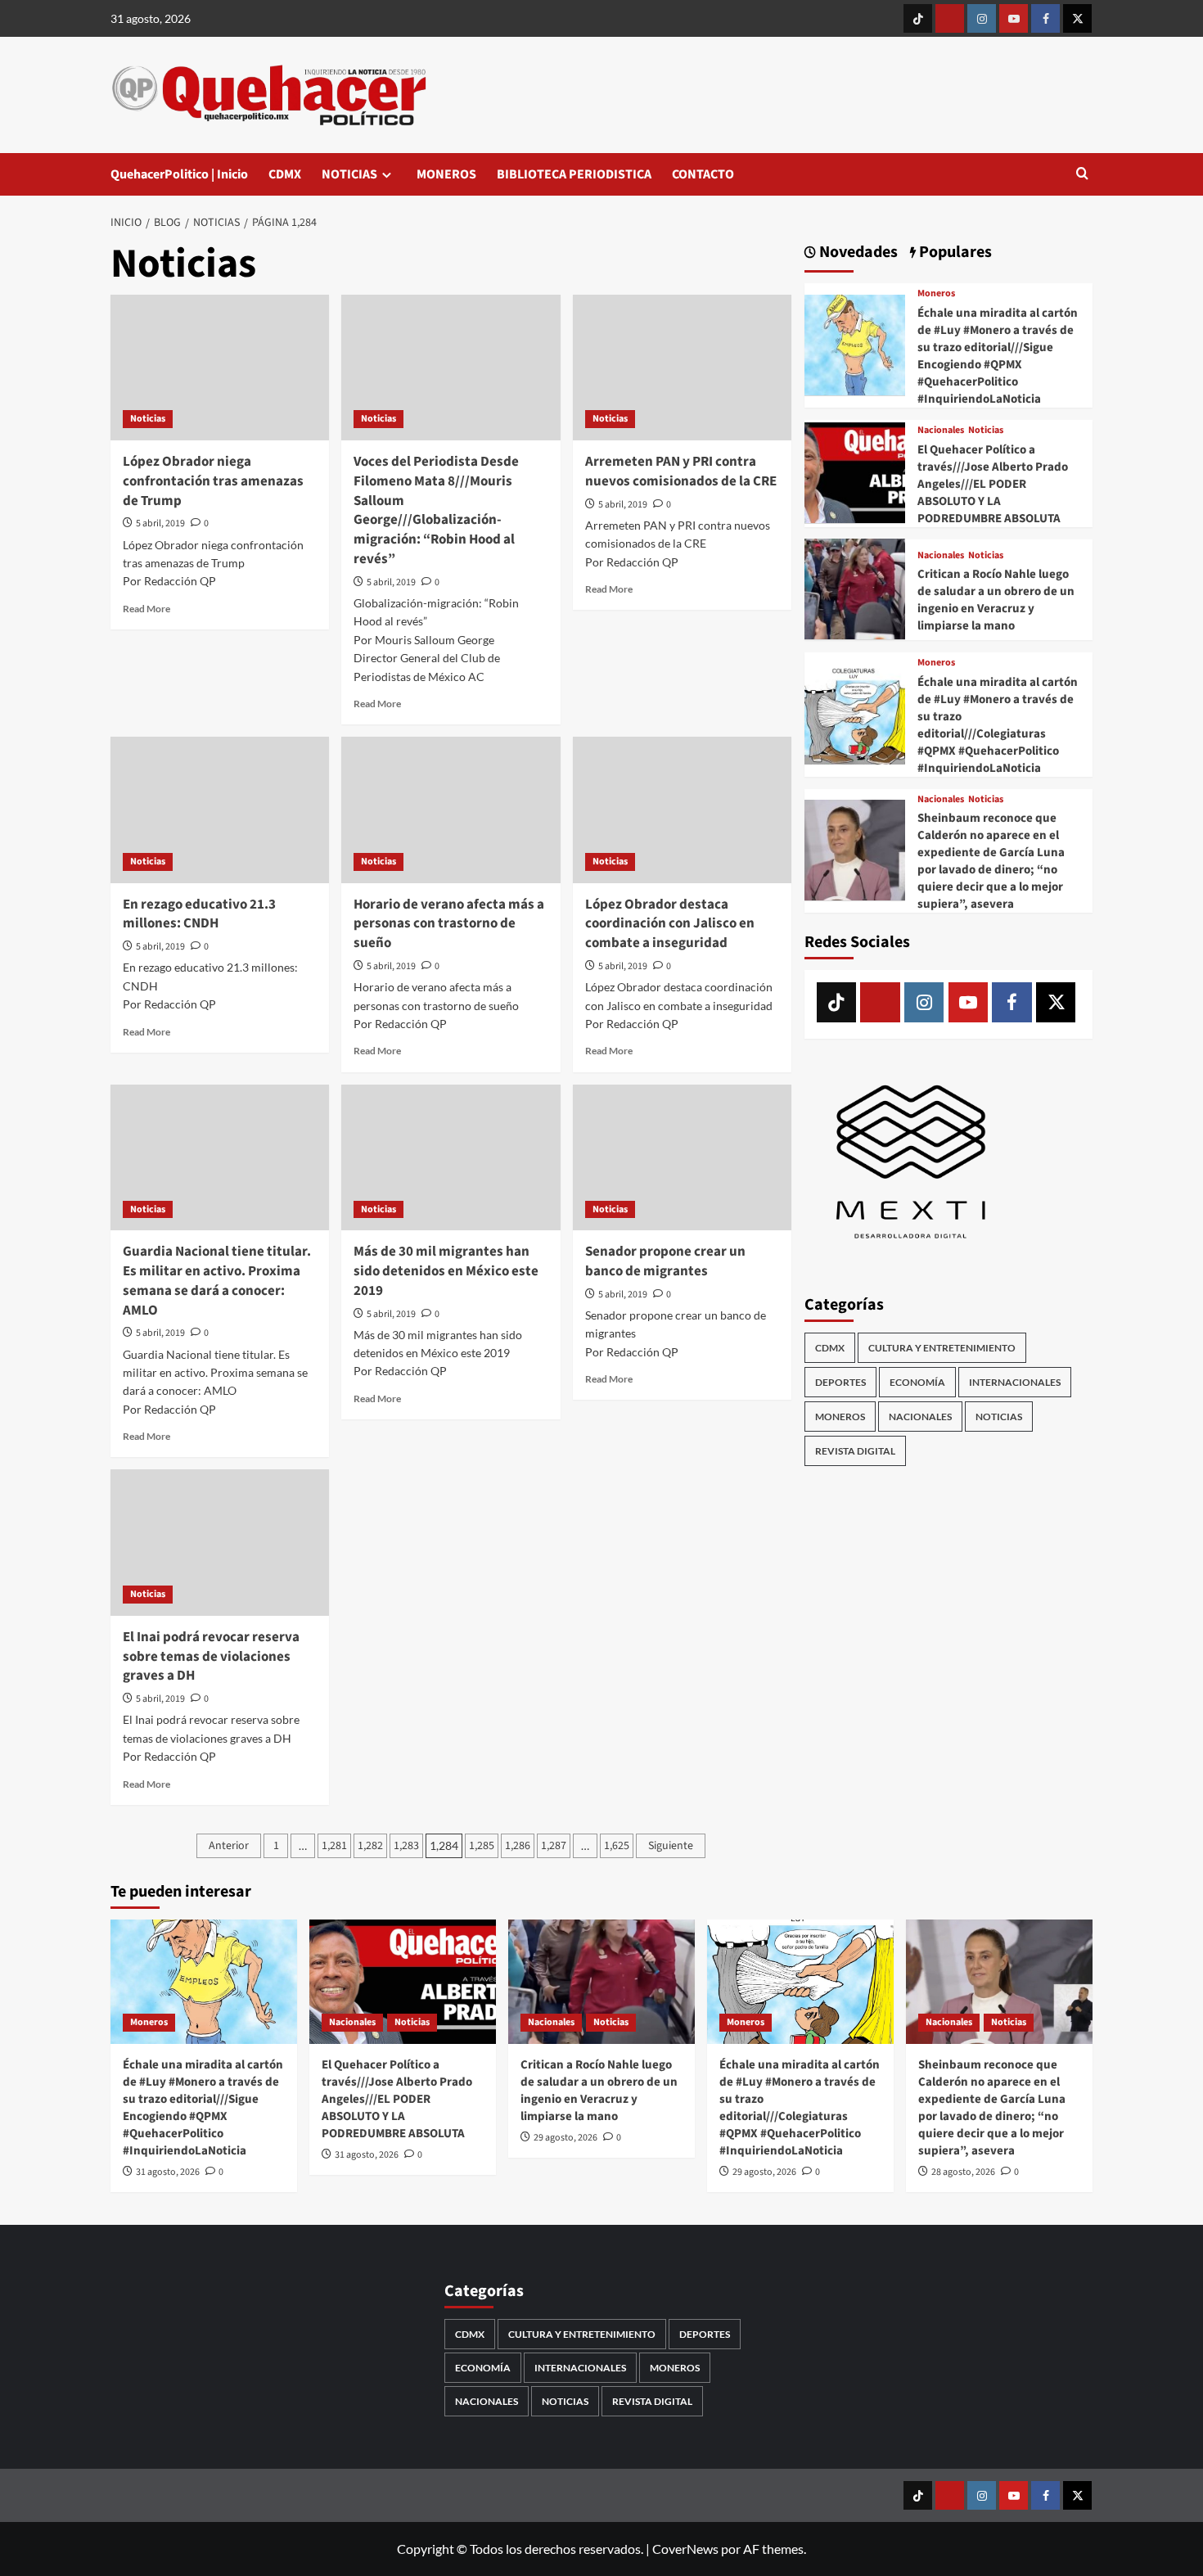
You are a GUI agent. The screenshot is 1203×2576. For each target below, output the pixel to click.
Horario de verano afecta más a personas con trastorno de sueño (449, 924)
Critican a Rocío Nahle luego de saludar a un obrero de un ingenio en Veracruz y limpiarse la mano (996, 599)
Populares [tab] (954, 253)
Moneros (936, 294)
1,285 (482, 1846)
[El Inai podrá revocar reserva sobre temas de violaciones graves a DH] (220, 1542)
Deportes (840, 1381)
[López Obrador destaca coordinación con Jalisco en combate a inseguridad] (682, 810)
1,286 (518, 1846)
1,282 (370, 1846)
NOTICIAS (349, 174)
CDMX (285, 174)
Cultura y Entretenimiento (942, 1347)
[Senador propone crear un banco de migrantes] (682, 1157)
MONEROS (446, 174)
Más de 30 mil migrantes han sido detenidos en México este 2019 (446, 1271)
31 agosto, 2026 (168, 2172)
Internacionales (1015, 1381)
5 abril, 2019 (160, 523)
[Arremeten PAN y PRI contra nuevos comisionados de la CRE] (682, 368)
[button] (1082, 175)
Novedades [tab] (857, 253)
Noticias (148, 419)
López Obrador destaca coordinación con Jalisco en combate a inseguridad (670, 924)
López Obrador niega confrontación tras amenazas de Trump (213, 481)
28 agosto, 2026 (963, 2172)
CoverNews (685, 2549)
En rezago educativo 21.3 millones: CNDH (199, 914)
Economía (917, 1381)
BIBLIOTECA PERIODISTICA (574, 174)
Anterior (229, 1846)
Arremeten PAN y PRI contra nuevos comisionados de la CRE (681, 471)
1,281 (334, 1846)
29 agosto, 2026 (565, 2138)
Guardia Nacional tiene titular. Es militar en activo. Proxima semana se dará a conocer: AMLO (217, 1281)
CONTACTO (703, 174)
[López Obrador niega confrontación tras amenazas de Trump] (220, 368)
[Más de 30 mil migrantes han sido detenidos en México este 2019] (451, 1157)
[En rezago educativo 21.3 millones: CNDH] (220, 810)
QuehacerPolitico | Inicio (179, 174)
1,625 (617, 1846)
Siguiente (671, 1846)
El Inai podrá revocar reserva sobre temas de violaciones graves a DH (211, 1657)
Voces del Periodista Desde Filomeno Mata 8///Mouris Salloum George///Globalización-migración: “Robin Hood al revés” (436, 510)
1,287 (554, 1846)
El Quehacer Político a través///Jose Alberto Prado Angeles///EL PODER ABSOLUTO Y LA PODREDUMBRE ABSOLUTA (993, 483)
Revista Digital (855, 1450)
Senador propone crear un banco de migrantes (665, 1261)
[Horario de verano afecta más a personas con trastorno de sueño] (451, 810)
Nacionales (941, 430)
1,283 (406, 1846)
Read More (146, 609)
